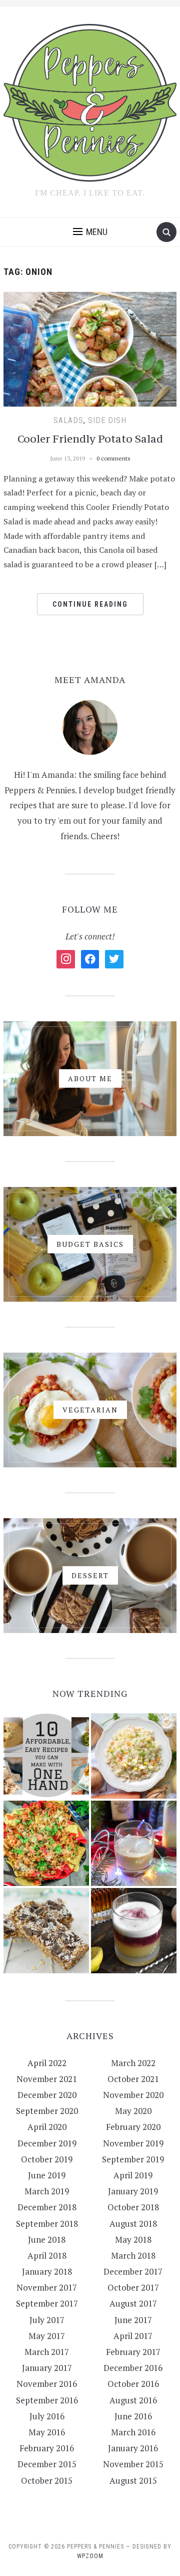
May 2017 (47, 2336)
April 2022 (47, 2063)
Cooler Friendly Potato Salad (90, 439)
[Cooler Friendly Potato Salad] (90, 348)
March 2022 (133, 2063)
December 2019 (47, 2143)
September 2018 (47, 2224)
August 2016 (133, 2400)
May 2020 (133, 2111)
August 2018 (133, 2224)
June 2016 (133, 2416)
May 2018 (133, 2239)
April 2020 (47, 2127)
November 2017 (47, 2287)
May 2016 (47, 2432)
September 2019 (133, 2159)
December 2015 (47, 2464)
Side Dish (107, 420)
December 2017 (133, 2271)
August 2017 (133, 2303)
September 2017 (47, 2303)
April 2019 (133, 2175)
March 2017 (47, 2352)
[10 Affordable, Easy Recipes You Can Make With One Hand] (46, 1756)
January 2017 (47, 2368)
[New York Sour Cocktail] (134, 1931)
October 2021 (133, 2079)
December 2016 (133, 2368)
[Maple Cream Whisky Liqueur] (134, 1843)
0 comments (113, 458)
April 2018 (47, 2255)
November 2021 (47, 2079)
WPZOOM (90, 2556)
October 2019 (47, 2159)
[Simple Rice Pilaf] (134, 1756)
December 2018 (47, 2207)
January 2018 (47, 2271)
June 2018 (47, 2239)
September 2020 (47, 2111)
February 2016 (47, 2448)
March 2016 (133, 2432)
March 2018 (133, 2255)
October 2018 (133, 2207)
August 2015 (133, 2480)
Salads (68, 420)
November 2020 (133, 2095)
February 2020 (133, 2127)
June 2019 (47, 2175)
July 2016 (47, 2416)
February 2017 (133, 2352)
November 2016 (47, 2384)
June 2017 (133, 2320)
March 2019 (47, 2191)
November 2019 (133, 2143)
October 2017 (133, 2287)
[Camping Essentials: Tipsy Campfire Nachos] (46, 1843)
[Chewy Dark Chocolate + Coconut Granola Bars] (46, 1931)
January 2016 (133, 2448)
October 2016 (133, 2384)
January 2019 (133, 2191)
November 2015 (133, 2464)
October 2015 (47, 2480)
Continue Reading (90, 604)
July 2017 (47, 2320)
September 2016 (47, 2400)
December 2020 (47, 2095)
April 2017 (133, 2336)
